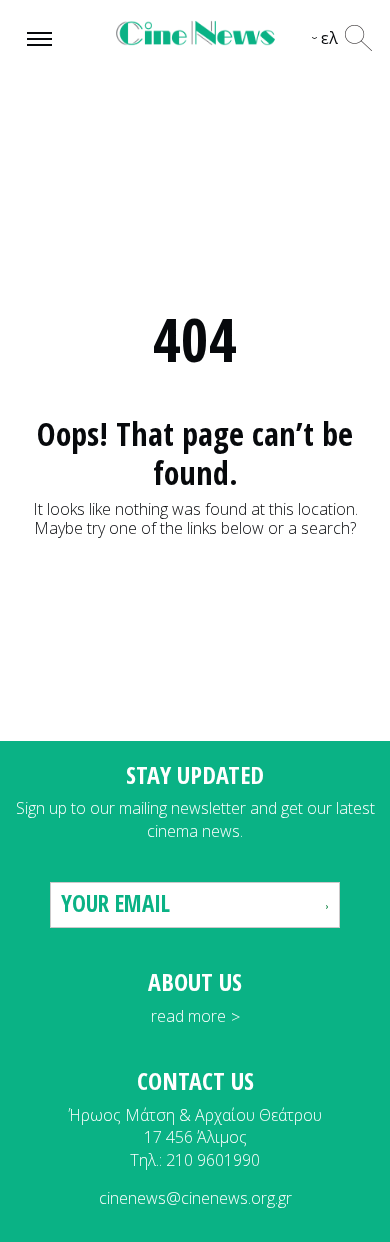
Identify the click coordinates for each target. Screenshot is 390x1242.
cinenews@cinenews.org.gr (195, 1198)
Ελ (329, 38)
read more (188, 1016)
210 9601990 (213, 1160)
